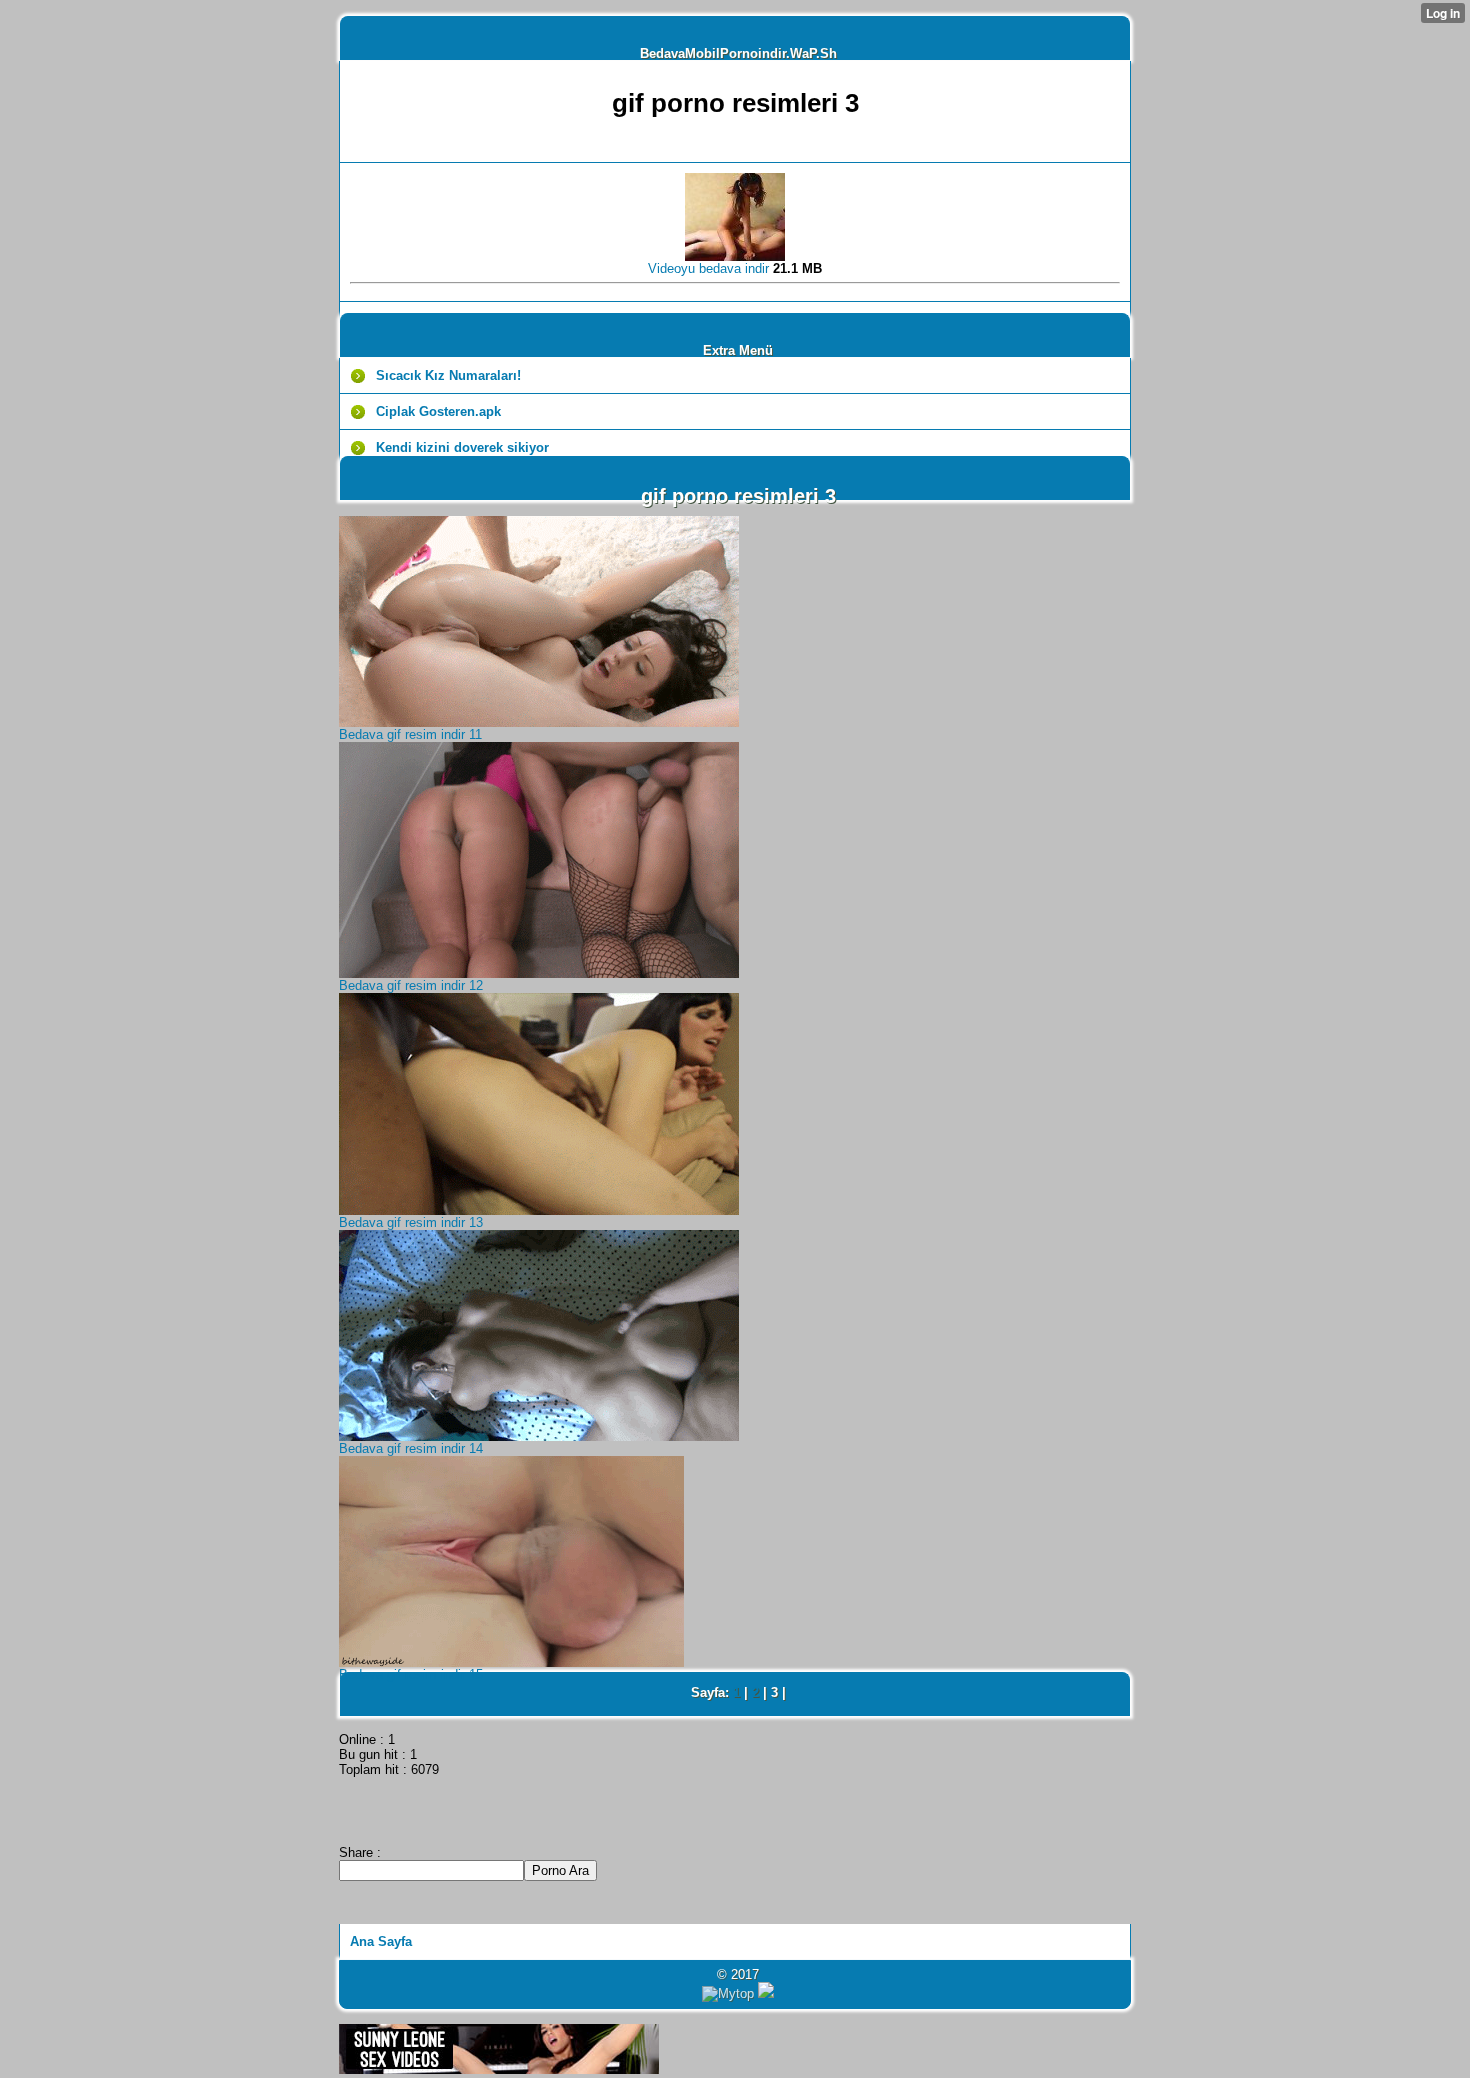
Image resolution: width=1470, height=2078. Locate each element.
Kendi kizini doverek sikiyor (462, 447)
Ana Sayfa (381, 1941)
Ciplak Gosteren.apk (438, 411)
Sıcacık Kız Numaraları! (448, 375)
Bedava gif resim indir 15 (411, 1674)
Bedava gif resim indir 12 (411, 985)
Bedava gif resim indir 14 (411, 1448)
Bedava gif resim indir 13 (411, 1222)
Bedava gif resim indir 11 (410, 734)
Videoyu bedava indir (710, 268)
